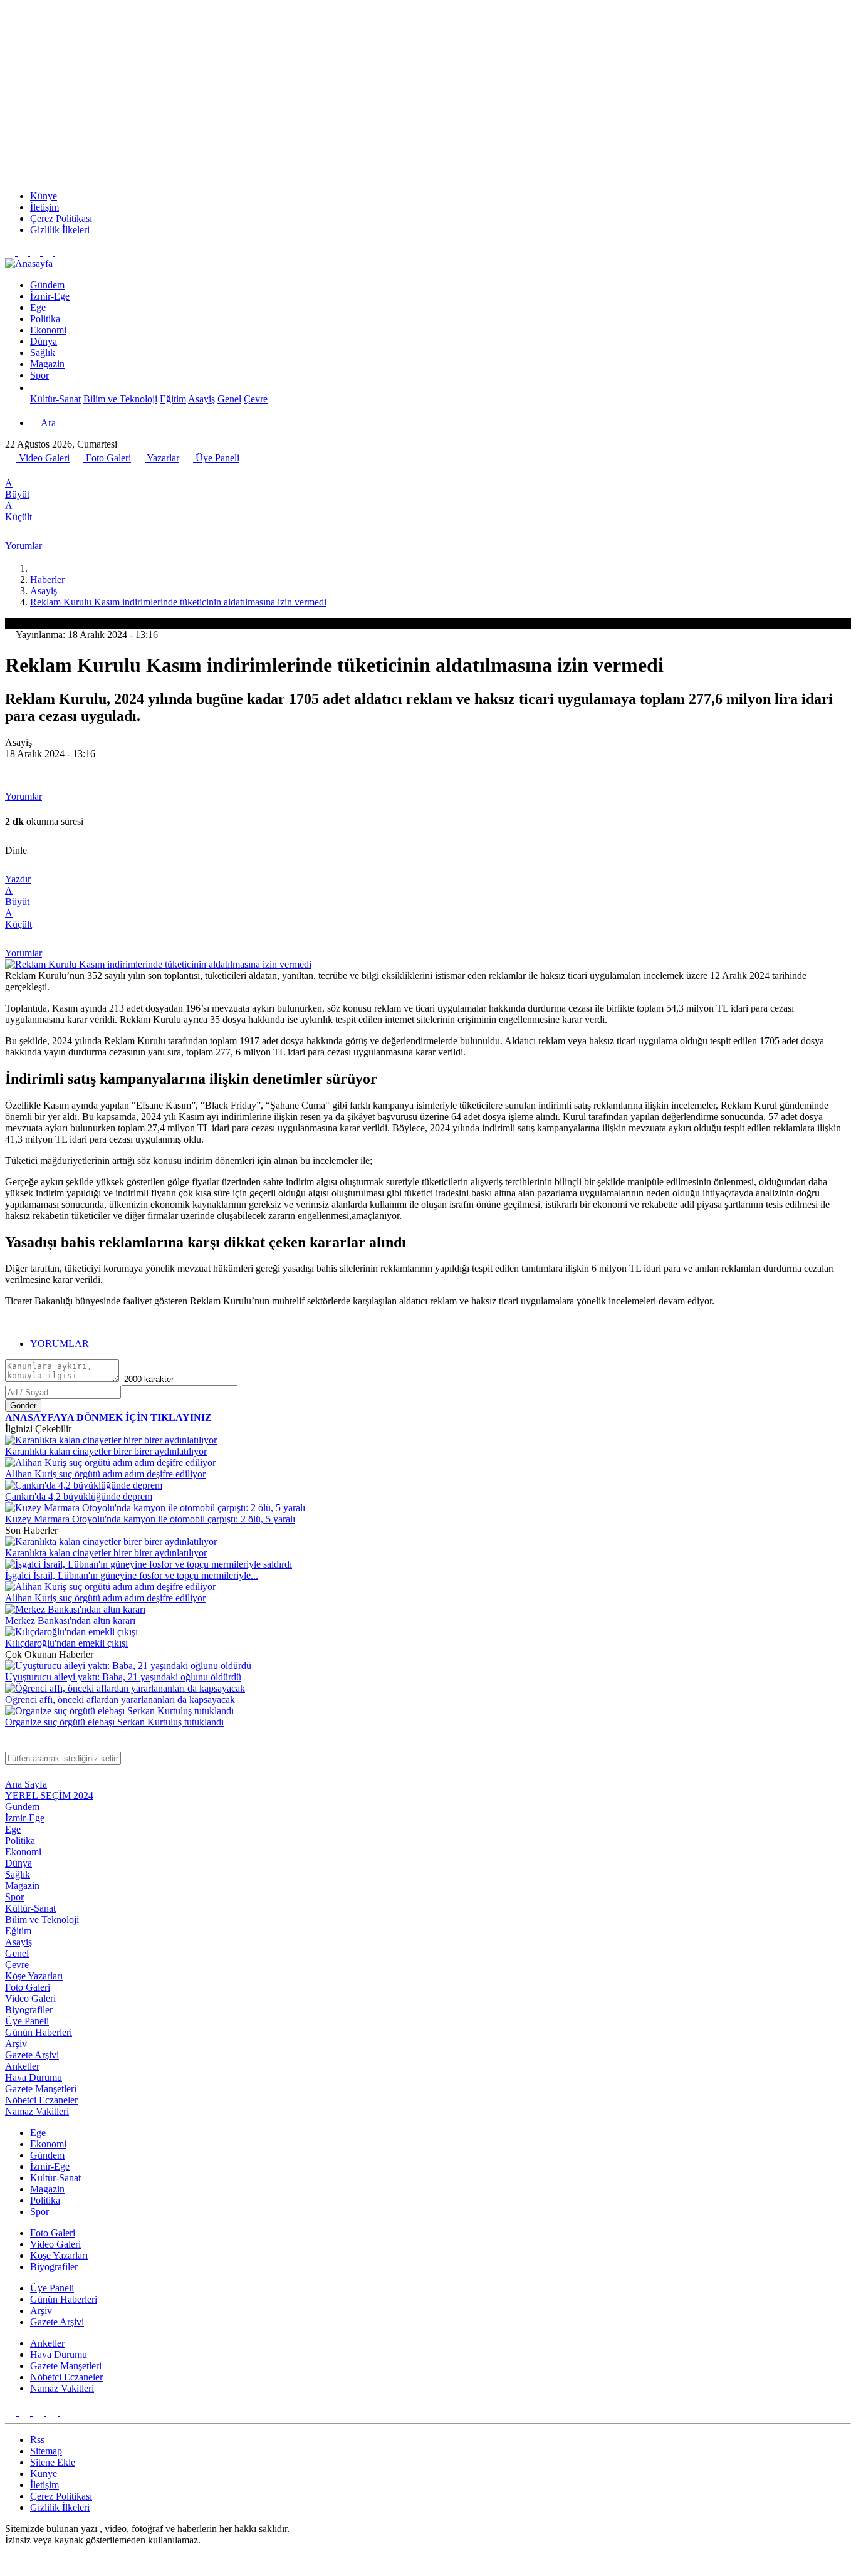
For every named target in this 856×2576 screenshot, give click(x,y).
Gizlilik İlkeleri (60, 230)
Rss (37, 2440)
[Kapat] (11, 1746)
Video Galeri (43, 458)
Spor (39, 375)
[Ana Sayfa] (35, 568)
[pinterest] (80, 472)
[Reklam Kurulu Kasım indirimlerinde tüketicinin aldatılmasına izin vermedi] (158, 964)
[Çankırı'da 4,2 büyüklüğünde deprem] (84, 1485)
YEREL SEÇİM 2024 (49, 1795)
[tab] (441, 1344)
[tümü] (35, 388)
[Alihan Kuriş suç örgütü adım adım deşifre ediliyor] (110, 1463)
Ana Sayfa (26, 1784)
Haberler (47, 579)
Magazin (47, 364)
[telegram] (52, 472)
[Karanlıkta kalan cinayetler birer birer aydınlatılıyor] (111, 1440)
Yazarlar (162, 458)
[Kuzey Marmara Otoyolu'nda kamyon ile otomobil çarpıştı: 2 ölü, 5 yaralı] (155, 1508)
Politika (45, 319)
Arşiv (16, 2044)
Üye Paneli (216, 458)
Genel (229, 399)
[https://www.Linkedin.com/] (49, 252)
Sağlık (43, 353)
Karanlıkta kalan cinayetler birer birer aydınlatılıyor (106, 1451)
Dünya (44, 341)
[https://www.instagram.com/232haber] (24, 252)
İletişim (44, 207)
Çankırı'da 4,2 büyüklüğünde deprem (79, 1496)
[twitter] (24, 472)
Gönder (23, 1406)
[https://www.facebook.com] (36, 252)
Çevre (256, 399)
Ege (38, 307)
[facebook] (12, 472)
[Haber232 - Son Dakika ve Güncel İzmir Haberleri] (29, 264)
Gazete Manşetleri (41, 2089)
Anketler (22, 2066)
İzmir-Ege (50, 296)
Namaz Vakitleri (37, 2111)
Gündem (47, 285)
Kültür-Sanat (55, 399)
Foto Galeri (107, 458)
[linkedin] (66, 472)
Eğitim (173, 399)
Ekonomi (48, 330)
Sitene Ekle (53, 2462)
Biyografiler (29, 2010)
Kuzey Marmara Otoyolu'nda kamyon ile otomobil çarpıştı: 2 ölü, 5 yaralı (150, 1519)
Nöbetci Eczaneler (41, 2100)
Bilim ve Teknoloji (120, 399)
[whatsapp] (38, 472)
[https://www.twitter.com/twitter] (11, 252)
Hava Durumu (34, 2077)
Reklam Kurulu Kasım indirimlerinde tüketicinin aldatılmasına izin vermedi (178, 602)
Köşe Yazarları (34, 1976)
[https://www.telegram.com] (60, 252)
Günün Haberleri (39, 2032)
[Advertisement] (428, 93)
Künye (44, 196)
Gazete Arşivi (32, 2055)
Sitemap (46, 2451)
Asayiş (201, 399)
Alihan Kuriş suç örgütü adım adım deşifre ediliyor (105, 1474)
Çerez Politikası (61, 218)
